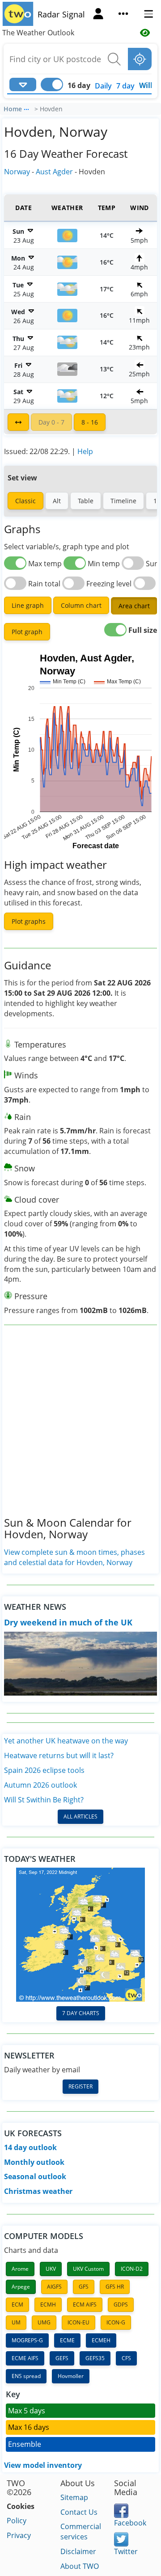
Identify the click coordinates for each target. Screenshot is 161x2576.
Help (85, 451)
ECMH (48, 2305)
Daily (103, 86)
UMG (44, 2322)
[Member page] (98, 15)
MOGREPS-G (27, 2340)
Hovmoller (71, 2376)
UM (16, 2322)
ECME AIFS (25, 2358)
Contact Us (79, 2512)
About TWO (80, 2566)
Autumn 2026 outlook (40, 1785)
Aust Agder (54, 172)
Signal (74, 14)
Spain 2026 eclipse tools (44, 1770)
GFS (84, 2287)
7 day (125, 86)
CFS (126, 2358)
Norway (17, 172)
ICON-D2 (132, 2269)
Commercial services (81, 2532)
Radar (49, 14)
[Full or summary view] (18, 422)
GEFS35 (95, 2358)
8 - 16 (90, 422)
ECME (67, 2340)
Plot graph (27, 632)
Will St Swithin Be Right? (44, 1800)
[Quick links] (123, 15)
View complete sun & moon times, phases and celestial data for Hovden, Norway (74, 1557)
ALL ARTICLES (80, 1816)
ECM (17, 2305)
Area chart (134, 606)
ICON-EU (78, 2322)
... (26, 108)
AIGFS (54, 2287)
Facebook (130, 2523)
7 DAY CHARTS (81, 2013)
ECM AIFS (85, 2305)
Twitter (126, 2551)
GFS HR (115, 2287)
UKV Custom (88, 2269)
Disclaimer (78, 2551)
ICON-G (116, 2322)
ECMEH (101, 2340)
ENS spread (26, 2376)
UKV (51, 2269)
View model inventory (43, 2465)
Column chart (81, 605)
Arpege (21, 2287)
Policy (17, 2521)
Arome (20, 2269)
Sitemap (74, 2497)
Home (13, 109)
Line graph (28, 605)
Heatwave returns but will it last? (59, 1755)
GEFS (62, 2358)
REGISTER (80, 2086)
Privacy (19, 2535)
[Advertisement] (80, 1428)
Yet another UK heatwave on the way (66, 1741)
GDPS (121, 2305)
